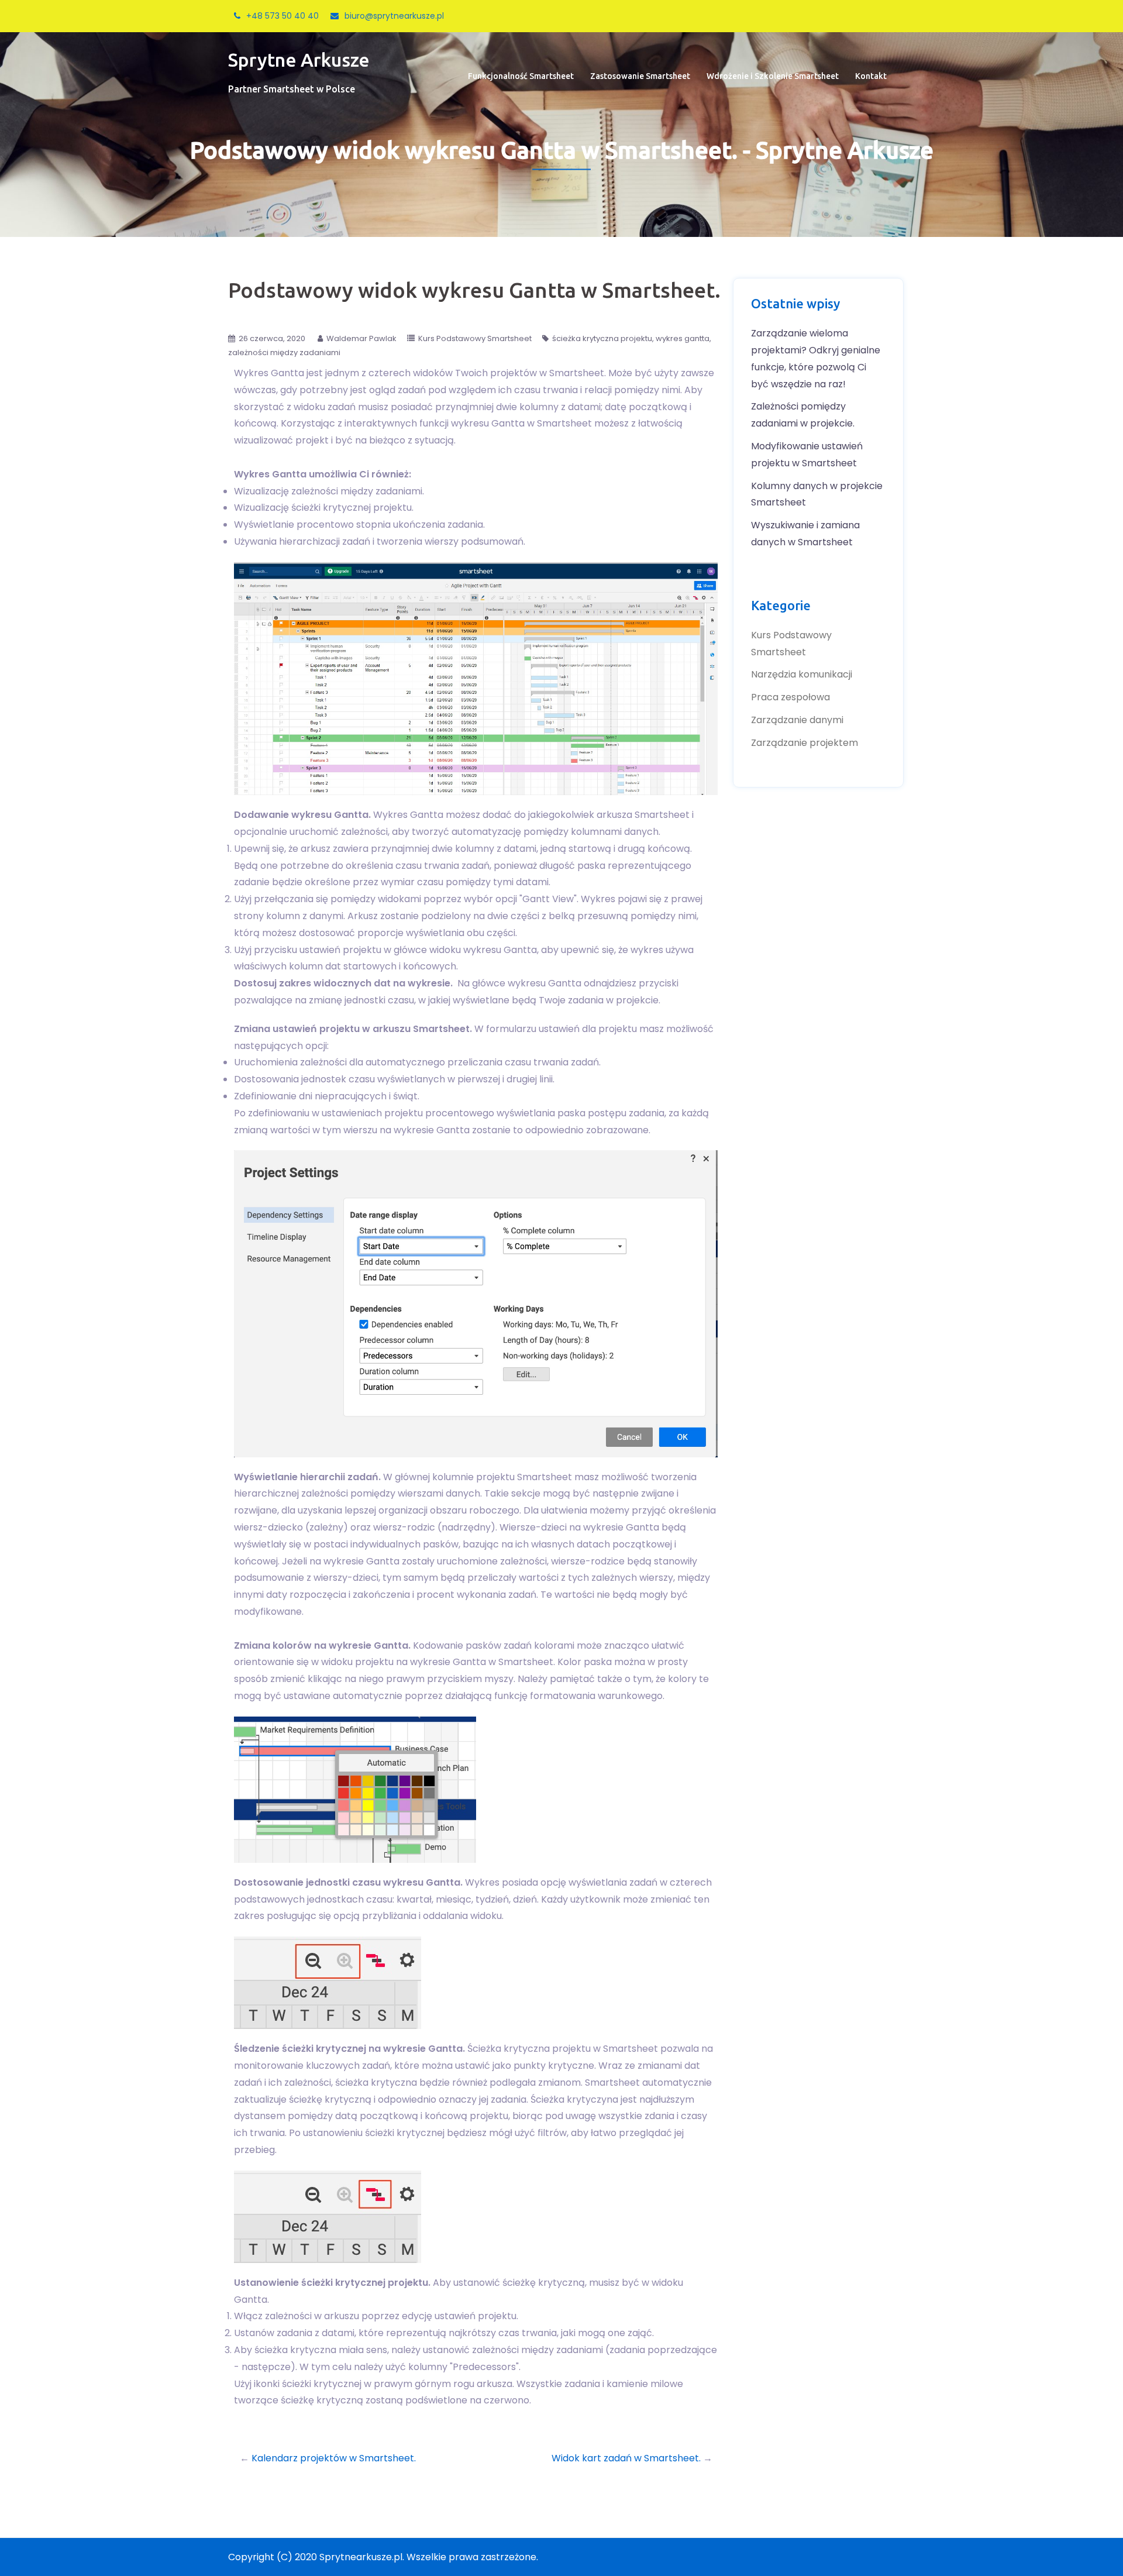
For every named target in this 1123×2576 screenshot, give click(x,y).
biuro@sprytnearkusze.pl (394, 16)
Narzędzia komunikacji (802, 674)
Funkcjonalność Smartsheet (521, 76)
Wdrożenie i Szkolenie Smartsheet (773, 76)
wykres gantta (683, 338)
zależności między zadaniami (284, 352)
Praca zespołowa (790, 697)
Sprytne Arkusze (299, 60)
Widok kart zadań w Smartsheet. (626, 2458)
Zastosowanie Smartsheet (640, 76)
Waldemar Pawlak (361, 338)
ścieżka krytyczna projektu (602, 338)
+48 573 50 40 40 (283, 16)
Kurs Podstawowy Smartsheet (475, 338)
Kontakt (871, 76)
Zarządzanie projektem (805, 743)
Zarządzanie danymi (797, 720)
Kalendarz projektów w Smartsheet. (334, 2458)
